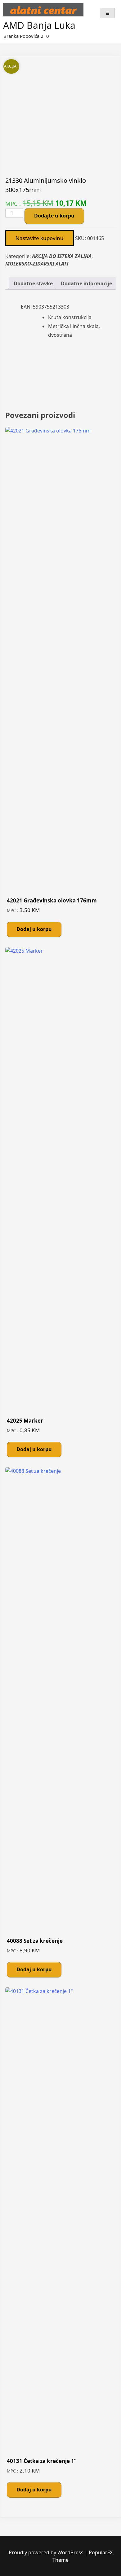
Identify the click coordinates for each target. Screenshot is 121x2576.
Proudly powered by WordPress (47, 2552)
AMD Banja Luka (39, 25)
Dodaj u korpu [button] (34, 929)
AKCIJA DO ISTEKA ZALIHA (62, 256)
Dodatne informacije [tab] (86, 283)
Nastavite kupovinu (40, 238)
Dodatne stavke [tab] (33, 283)
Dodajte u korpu (54, 216)
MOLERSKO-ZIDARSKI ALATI (37, 264)
